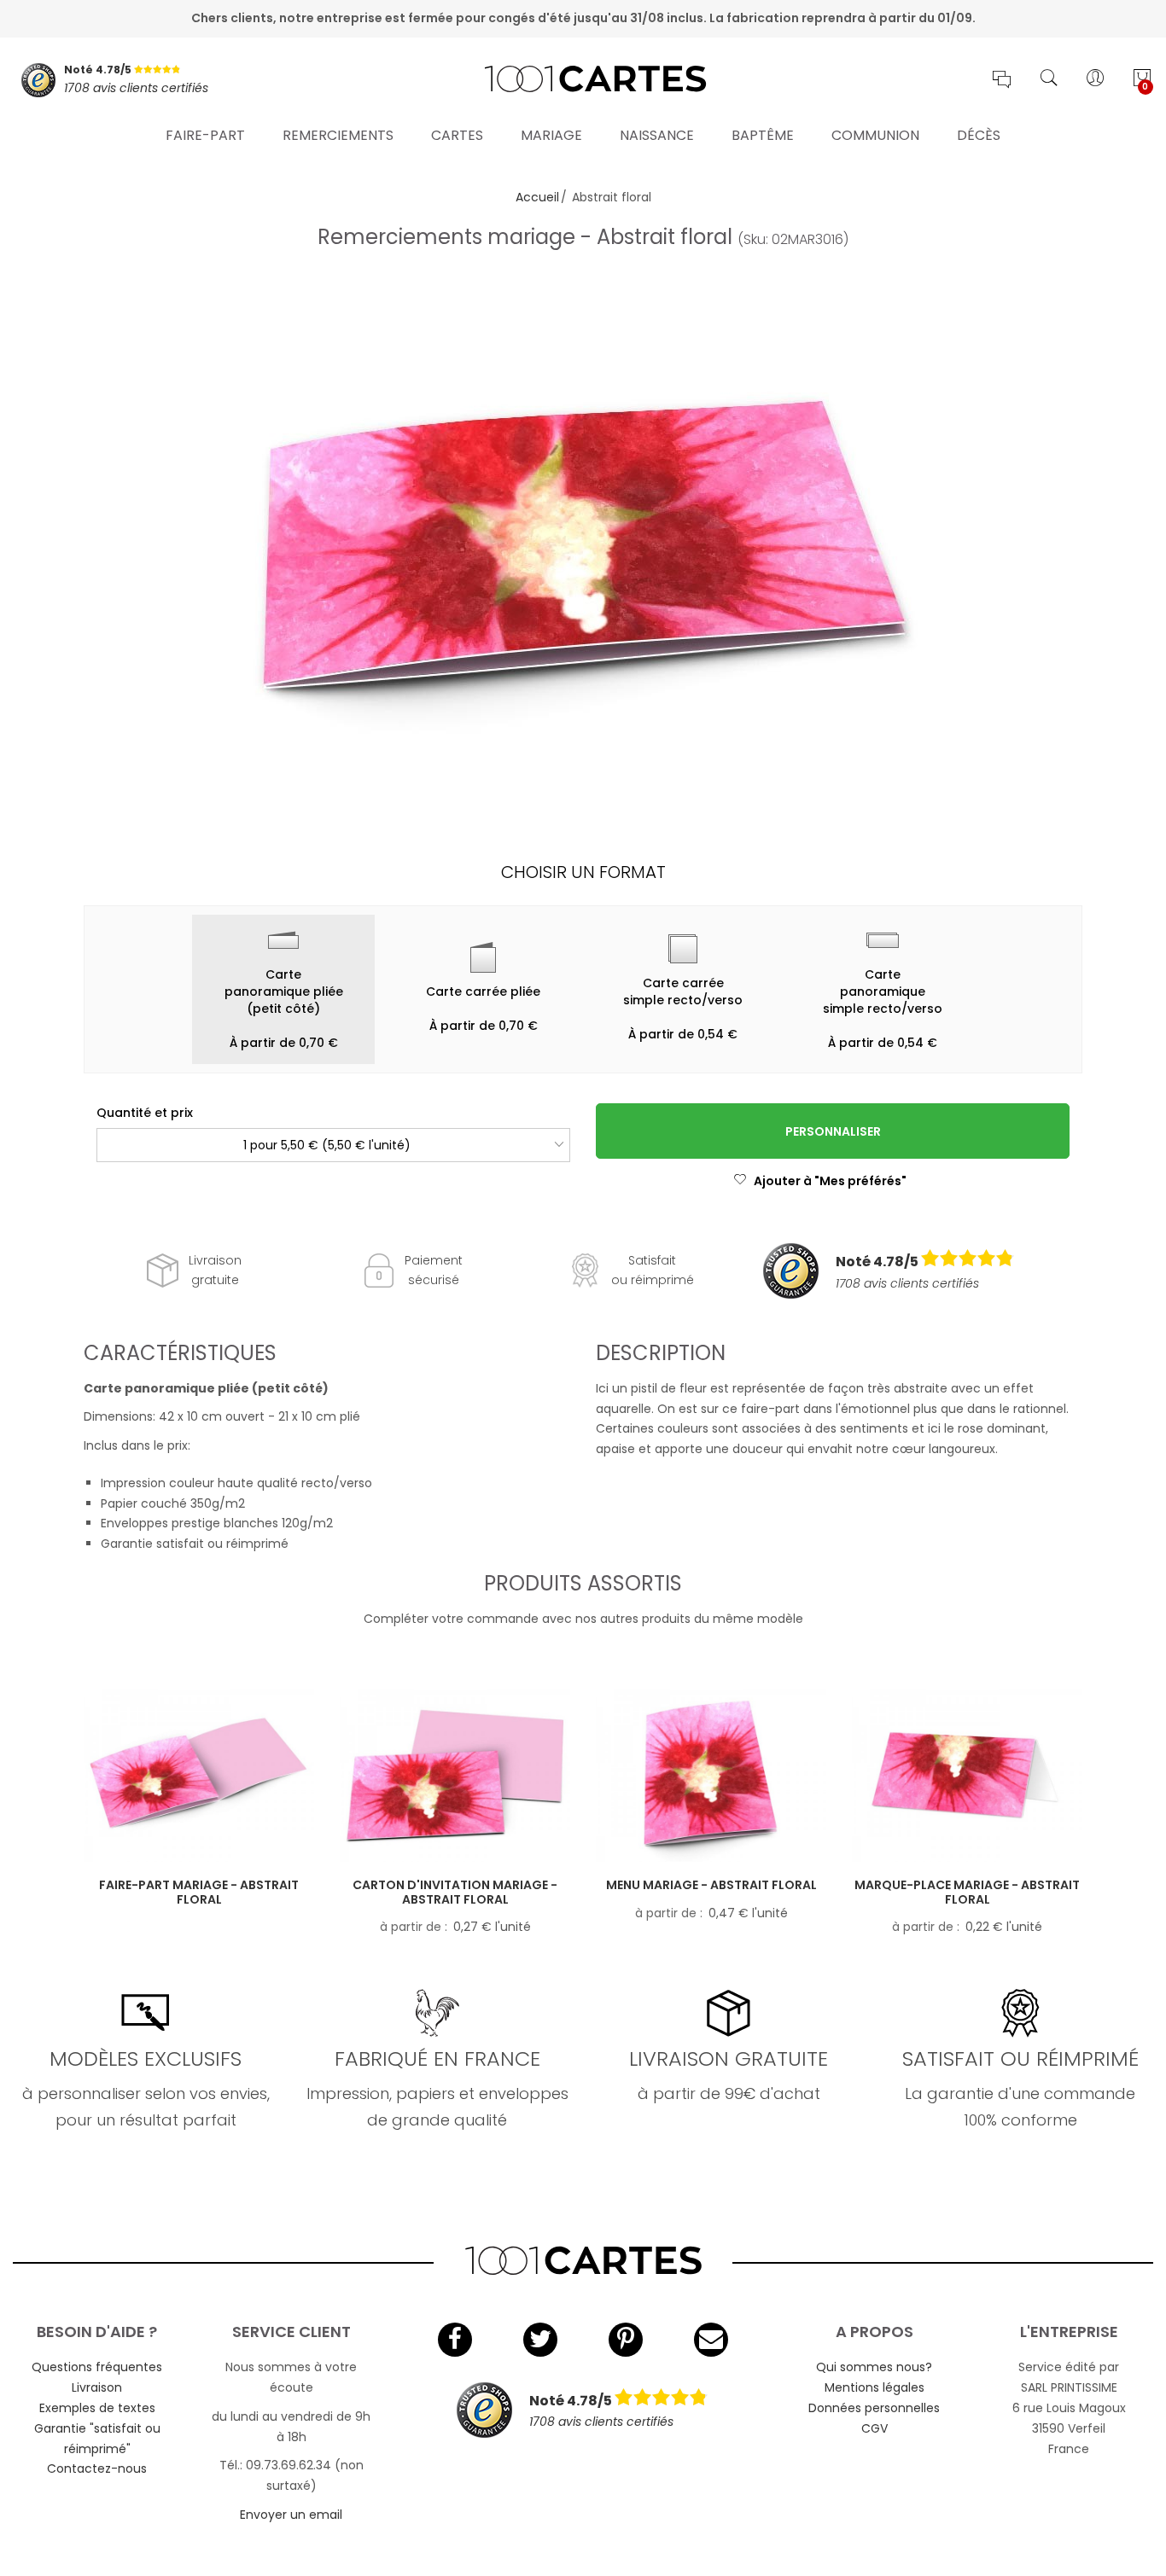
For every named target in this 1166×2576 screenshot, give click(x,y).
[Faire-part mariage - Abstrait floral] (199, 1775)
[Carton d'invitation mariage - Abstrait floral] (455, 1775)
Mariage (551, 135)
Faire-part (205, 135)
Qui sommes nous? (874, 2367)
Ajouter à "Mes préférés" (830, 1181)
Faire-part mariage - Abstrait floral (199, 1892)
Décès (979, 135)
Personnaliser (833, 1131)
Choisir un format (583, 872)
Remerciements (338, 135)
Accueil (537, 197)
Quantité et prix (145, 1113)
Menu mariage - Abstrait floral (711, 1885)
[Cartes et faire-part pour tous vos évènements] (583, 80)
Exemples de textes (97, 2408)
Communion (875, 135)
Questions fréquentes (97, 2367)
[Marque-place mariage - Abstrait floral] (967, 1775)
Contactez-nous (97, 2468)
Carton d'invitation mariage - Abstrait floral (455, 1892)
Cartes (457, 135)
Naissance (657, 135)
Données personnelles (874, 2408)
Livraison (97, 2387)
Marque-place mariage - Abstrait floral (967, 1892)
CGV (874, 2428)
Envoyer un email (291, 2515)
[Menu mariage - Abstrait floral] (711, 1775)
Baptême (763, 135)
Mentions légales (874, 2387)
